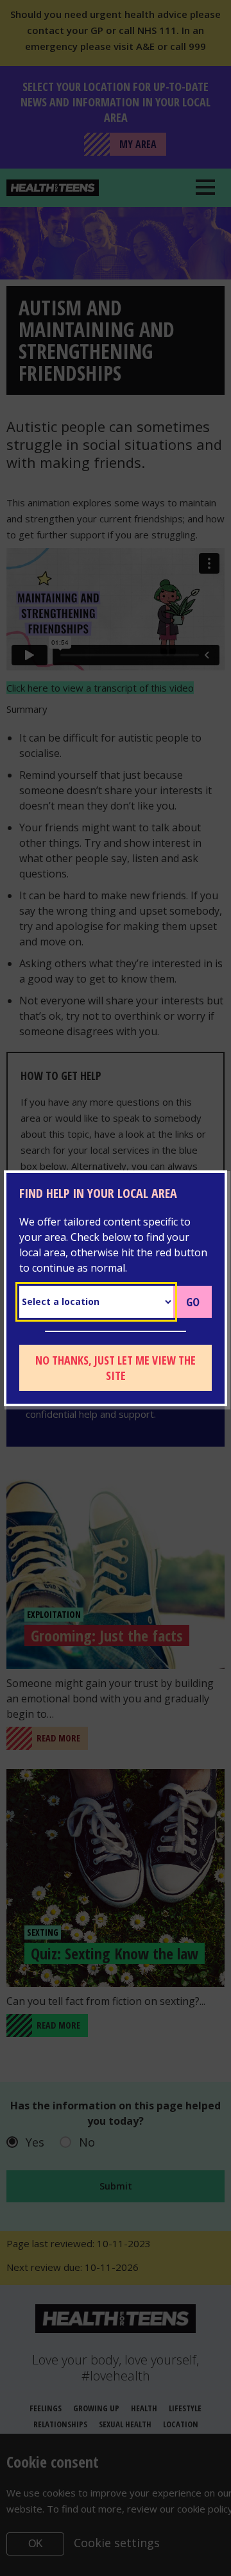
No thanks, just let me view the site (116, 1368)
